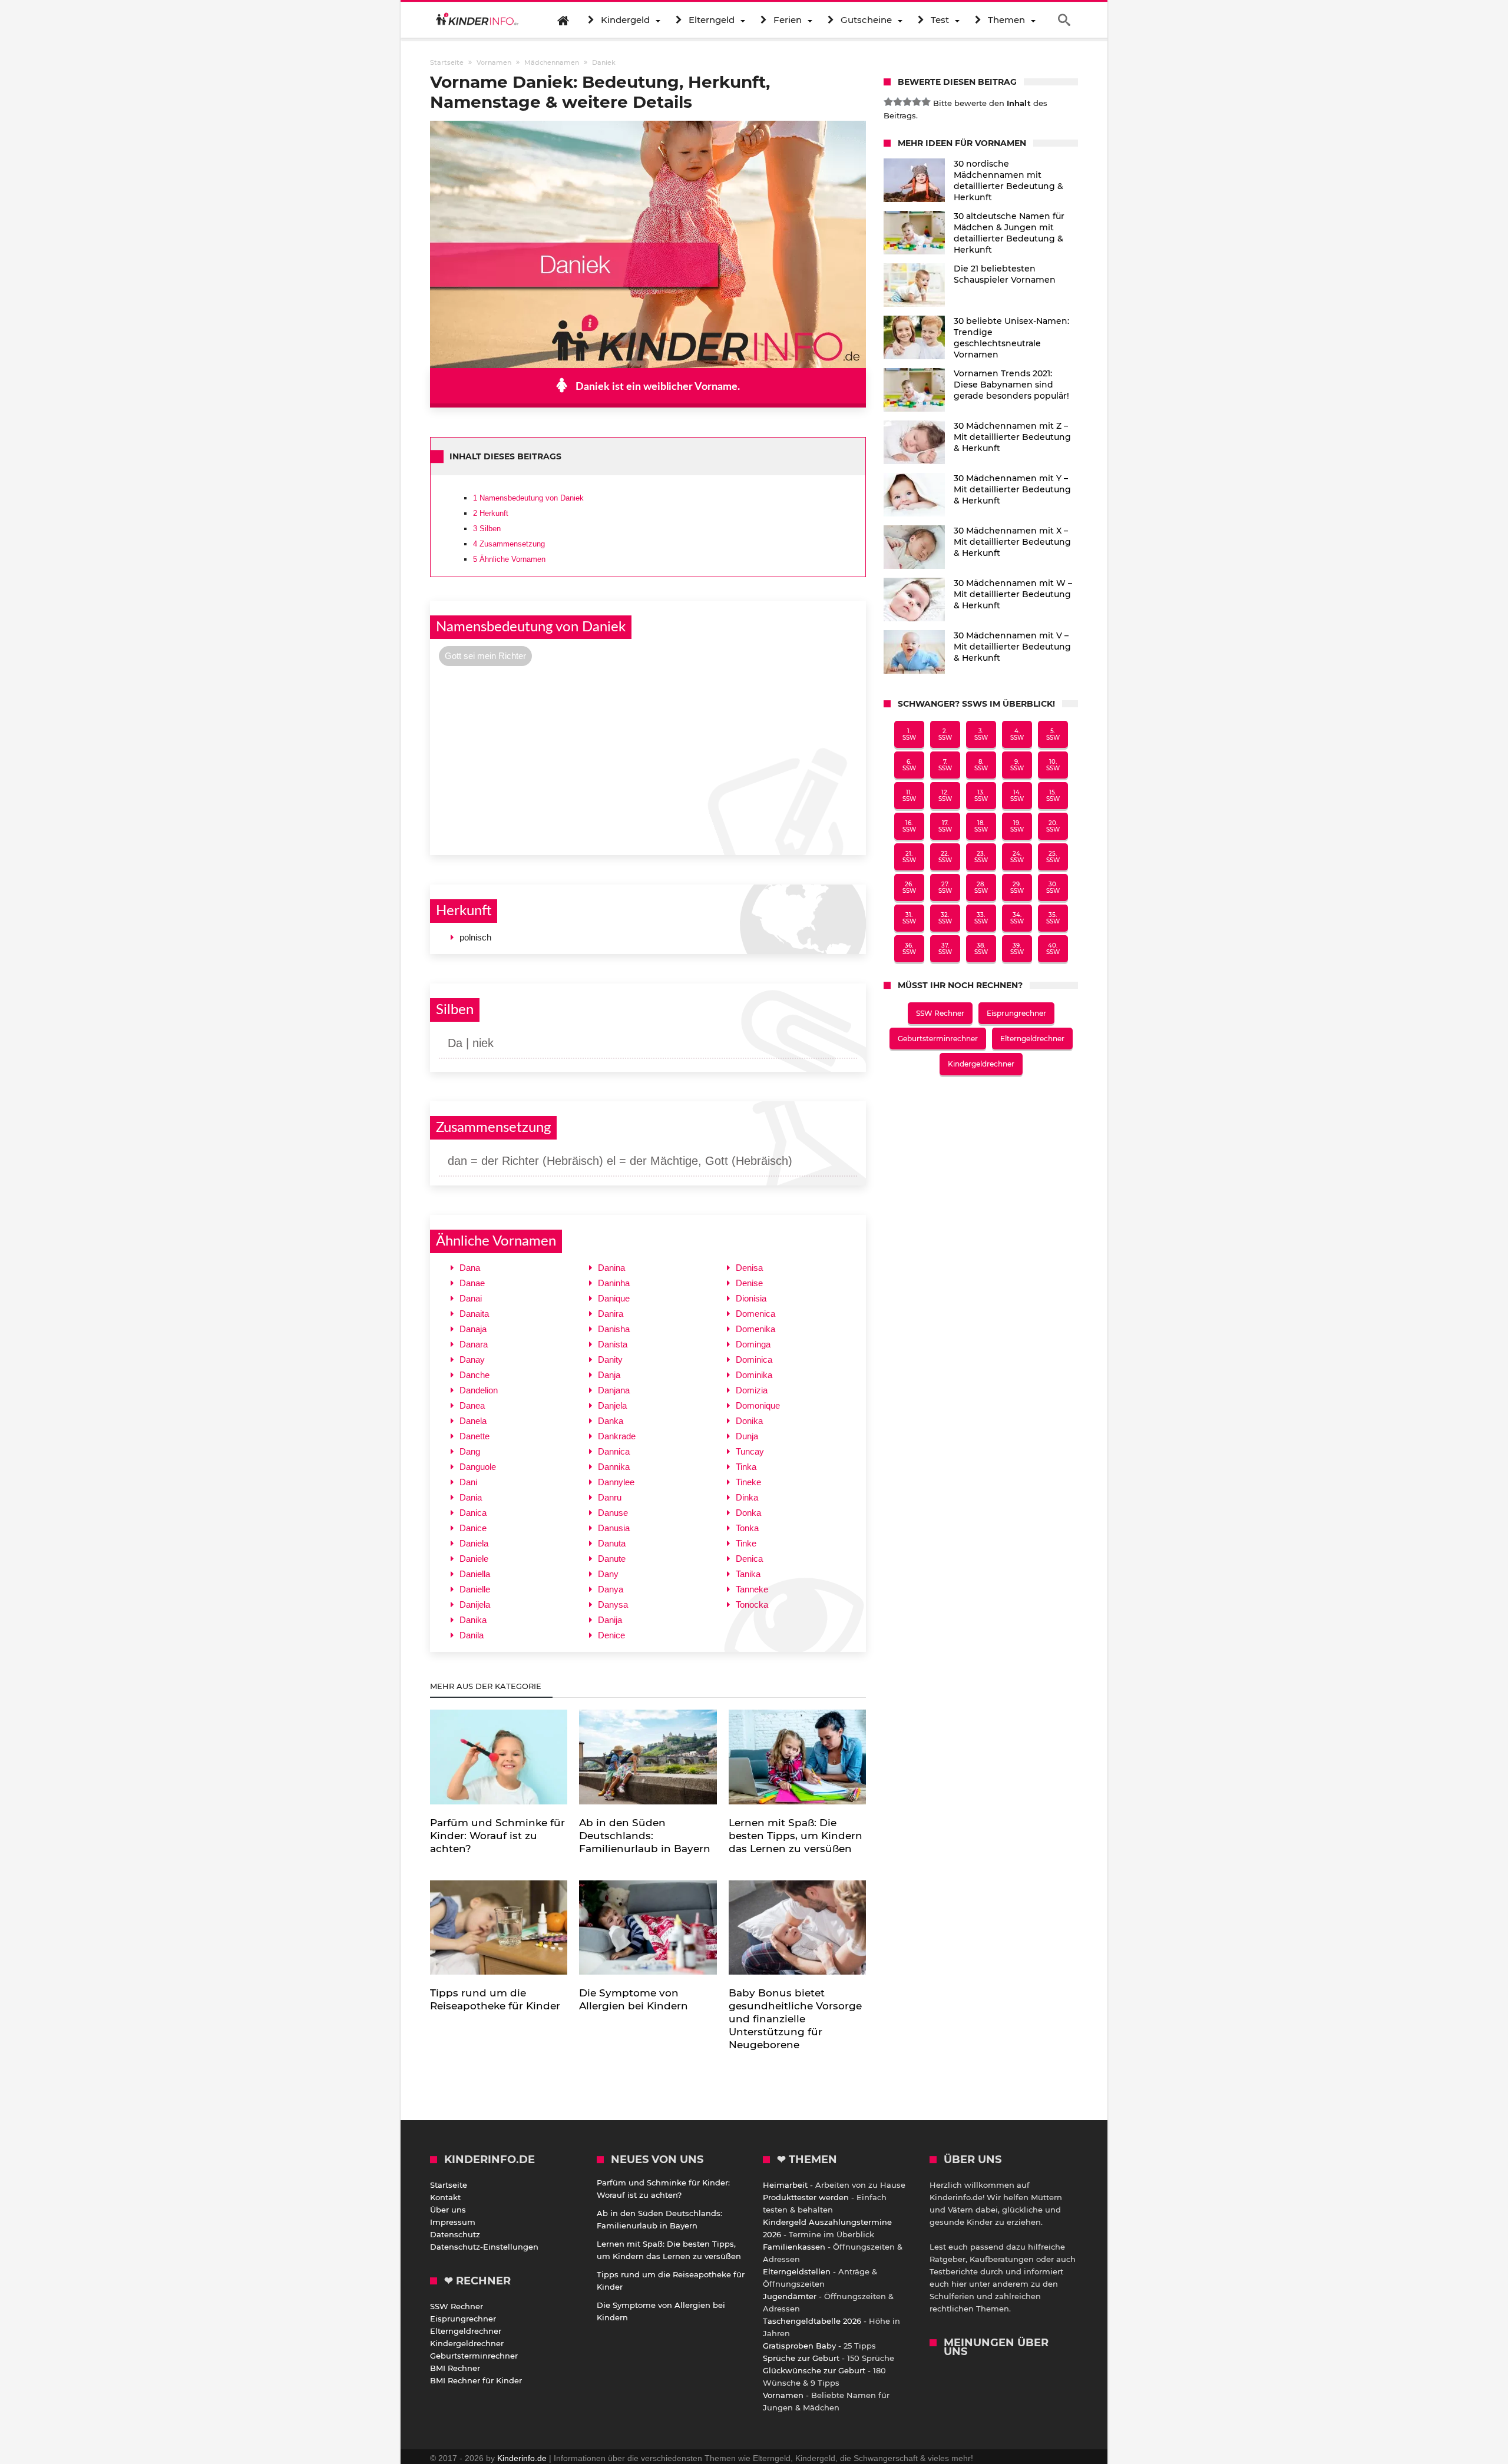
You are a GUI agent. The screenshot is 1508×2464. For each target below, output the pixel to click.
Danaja (473, 1329)
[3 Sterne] (907, 102)
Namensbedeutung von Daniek (528, 498)
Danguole (478, 1467)
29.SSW (1017, 887)
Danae (472, 1283)
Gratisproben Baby (799, 2346)
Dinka (747, 1497)
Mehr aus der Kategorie (487, 1686)
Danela (473, 1421)
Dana (470, 1268)
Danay (472, 1359)
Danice (473, 1528)
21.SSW (909, 857)
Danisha (614, 1329)
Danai (471, 1298)
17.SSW (945, 826)
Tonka (747, 1528)
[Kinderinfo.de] (477, 20)
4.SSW (1017, 734)
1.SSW (909, 734)
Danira (611, 1314)
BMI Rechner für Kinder (476, 2380)
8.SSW (981, 765)
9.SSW (1017, 765)
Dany (608, 1574)
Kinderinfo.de (522, 2458)
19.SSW (1017, 826)
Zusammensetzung (509, 544)
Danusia (614, 1528)
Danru (610, 1497)
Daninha (614, 1283)
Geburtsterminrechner (938, 1039)
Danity (610, 1359)
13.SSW (981, 796)
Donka (748, 1513)
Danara (474, 1344)
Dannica (614, 1451)
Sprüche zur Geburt (801, 2358)
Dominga (753, 1344)
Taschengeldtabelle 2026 (812, 2321)
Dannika (614, 1467)
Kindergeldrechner (981, 1064)
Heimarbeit (785, 2185)
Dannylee (616, 1482)
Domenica (755, 1314)
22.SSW (945, 857)
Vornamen (783, 2395)
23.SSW (981, 857)
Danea (472, 1405)
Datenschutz (455, 2234)
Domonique (758, 1405)
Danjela (612, 1405)
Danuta (612, 1543)
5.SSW (1053, 734)
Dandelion (479, 1390)
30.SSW (1053, 887)
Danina (611, 1268)
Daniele (474, 1559)
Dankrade (617, 1436)
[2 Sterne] (898, 102)
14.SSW (1017, 796)
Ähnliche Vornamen (509, 559)
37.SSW (945, 949)
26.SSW (909, 887)
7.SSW (945, 765)
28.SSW (981, 887)
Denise (749, 1283)
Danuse (613, 1513)
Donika (749, 1421)
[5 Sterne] (926, 102)
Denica (749, 1559)
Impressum (453, 2222)
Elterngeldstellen (797, 2271)
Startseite (449, 2185)
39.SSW (1017, 949)
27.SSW (945, 887)
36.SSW (909, 949)
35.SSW (1053, 918)
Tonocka (752, 1604)
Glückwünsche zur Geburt (814, 2370)
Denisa (749, 1268)
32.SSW (945, 918)
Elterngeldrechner (1032, 1039)
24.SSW (1017, 857)
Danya (611, 1589)
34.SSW (1017, 918)
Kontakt (445, 2197)
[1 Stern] (888, 102)
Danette (474, 1436)
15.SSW (1053, 796)
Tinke (746, 1543)
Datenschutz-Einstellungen (484, 2247)
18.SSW (981, 826)
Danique (614, 1298)
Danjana (614, 1390)
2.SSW (945, 734)
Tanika (748, 1574)
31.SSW (909, 918)
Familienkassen (794, 2247)
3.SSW (981, 734)
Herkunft (491, 513)
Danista (613, 1344)
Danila (472, 1635)
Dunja (747, 1436)
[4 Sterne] (917, 102)
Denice (611, 1635)
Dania (471, 1497)
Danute (612, 1559)
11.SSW (909, 796)
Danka (611, 1421)
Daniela (474, 1543)
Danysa (613, 1604)
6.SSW (909, 765)
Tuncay (750, 1451)
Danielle (475, 1589)
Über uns (448, 2210)
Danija (610, 1620)
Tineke (748, 1482)
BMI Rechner (455, 2368)
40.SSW (1053, 949)
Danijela (475, 1604)
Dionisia (751, 1298)
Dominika (754, 1375)
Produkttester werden (806, 2197)
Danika (473, 1620)
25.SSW (1053, 857)
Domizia (752, 1390)
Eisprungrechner (1016, 1013)
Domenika (755, 1329)
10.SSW (1053, 765)
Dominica (754, 1359)
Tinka (746, 1467)
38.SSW (981, 949)
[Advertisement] (648, 759)
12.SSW (945, 796)
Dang (470, 1451)
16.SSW (909, 826)
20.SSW (1053, 826)
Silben (487, 529)
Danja (609, 1375)
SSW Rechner (940, 1013)
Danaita (474, 1314)
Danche (474, 1375)
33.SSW (981, 918)
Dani (468, 1482)
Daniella (475, 1574)
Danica (473, 1513)
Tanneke (752, 1589)
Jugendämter (790, 2296)
